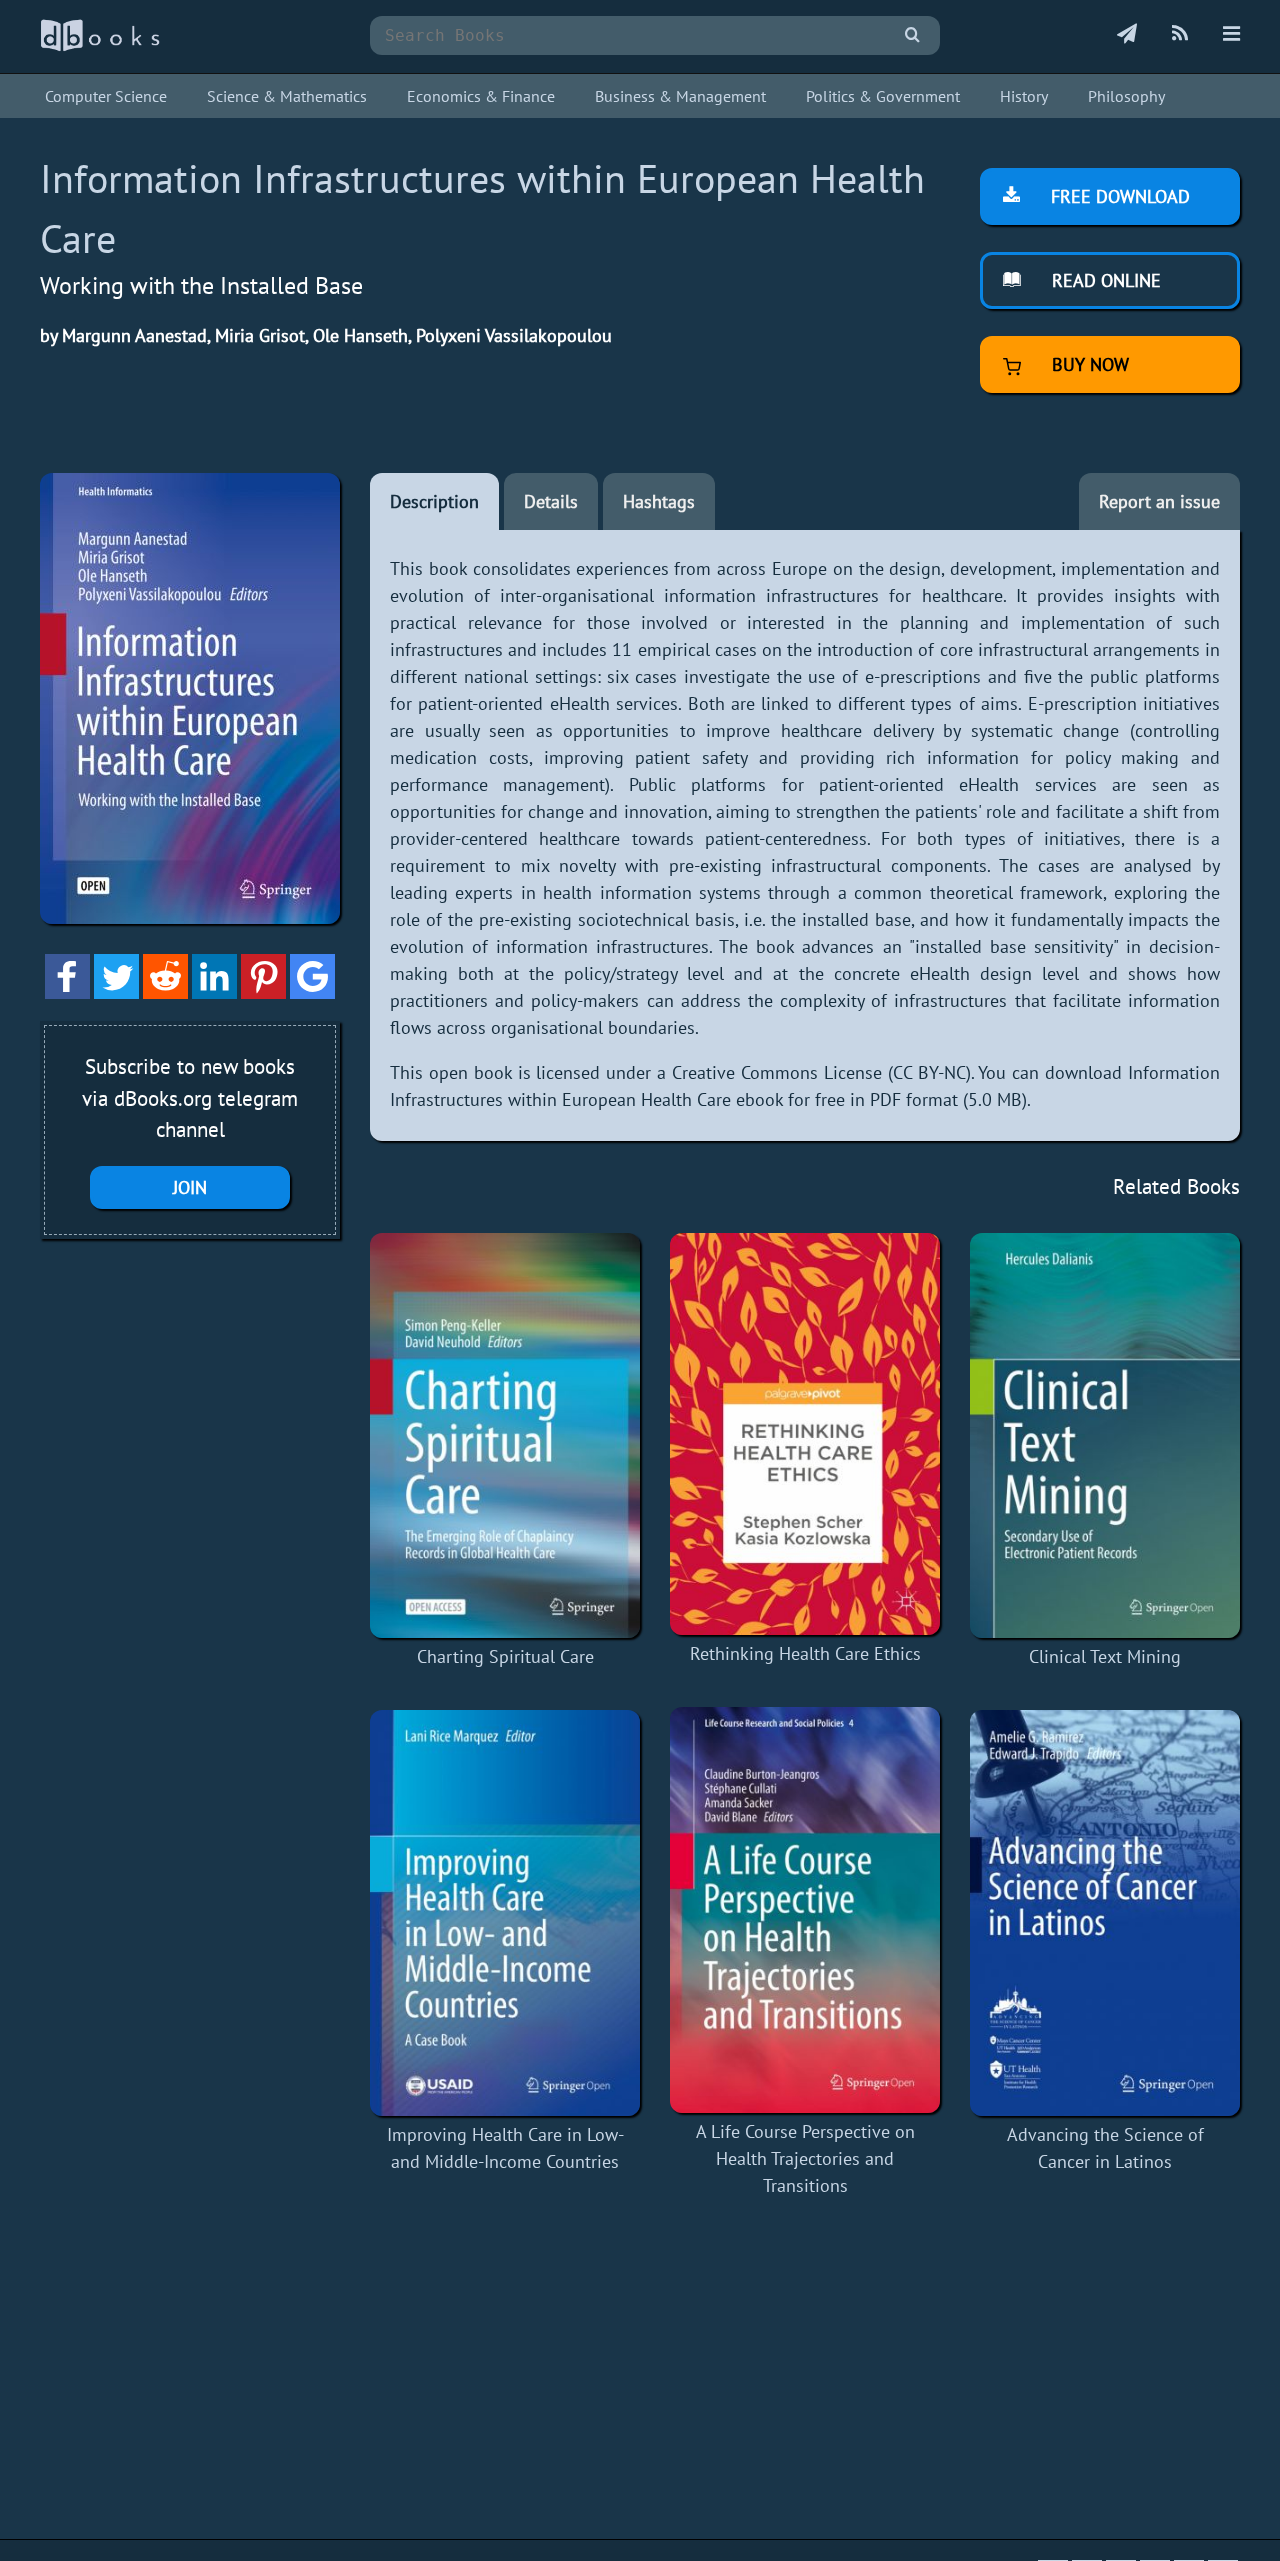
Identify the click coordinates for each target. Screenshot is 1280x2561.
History (1024, 96)
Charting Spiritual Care (505, 1656)
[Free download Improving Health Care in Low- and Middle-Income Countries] (505, 1913)
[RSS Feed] (1180, 35)
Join (190, 1187)
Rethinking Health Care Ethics (805, 1653)
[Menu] (1231, 35)
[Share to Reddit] (165, 992)
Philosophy (1126, 96)
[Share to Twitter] (116, 992)
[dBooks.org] (100, 46)
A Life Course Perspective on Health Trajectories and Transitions (805, 2158)
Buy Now (1088, 364)
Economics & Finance (481, 96)
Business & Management (680, 96)
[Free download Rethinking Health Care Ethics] (805, 1434)
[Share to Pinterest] (263, 992)
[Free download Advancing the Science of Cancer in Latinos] (1105, 1913)
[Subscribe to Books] (1127, 35)
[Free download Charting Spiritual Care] (505, 1436)
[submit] (912, 35)
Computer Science (106, 96)
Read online (1104, 280)
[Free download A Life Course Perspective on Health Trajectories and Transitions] (805, 1910)
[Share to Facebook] (67, 992)
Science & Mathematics (287, 96)
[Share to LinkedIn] (214, 992)
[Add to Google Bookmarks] (312, 992)
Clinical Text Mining (1105, 1656)
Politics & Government (883, 96)
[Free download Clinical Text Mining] (1105, 1436)
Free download (1118, 196)
